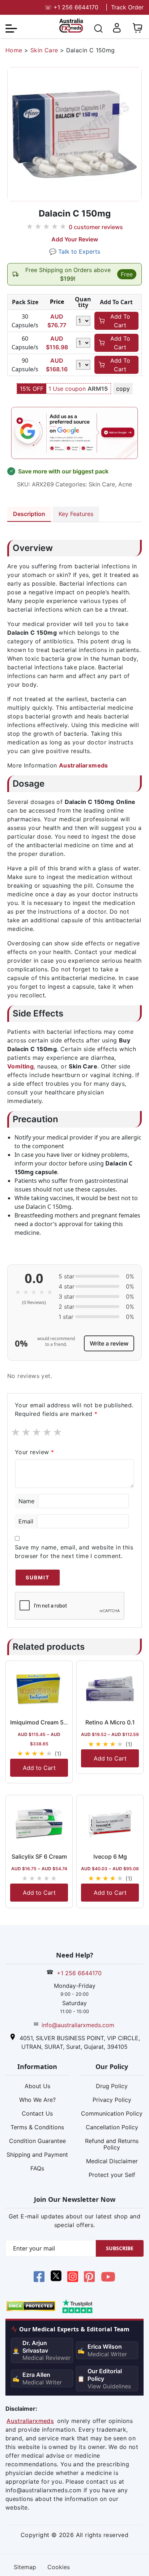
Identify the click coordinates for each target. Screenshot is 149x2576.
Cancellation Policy (112, 2127)
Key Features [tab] (76, 514)
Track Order (127, 7)
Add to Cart (39, 1768)
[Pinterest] (89, 2278)
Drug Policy (112, 2086)
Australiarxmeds (84, 765)
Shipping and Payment (37, 2155)
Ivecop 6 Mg (110, 1856)
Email (26, 1521)
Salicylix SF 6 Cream (39, 1856)
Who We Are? (37, 2100)
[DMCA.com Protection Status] (31, 2305)
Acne (125, 484)
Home (14, 50)
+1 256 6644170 (71, 7)
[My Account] (117, 31)
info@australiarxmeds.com (78, 2025)
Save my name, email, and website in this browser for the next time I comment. (74, 1552)
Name (26, 1501)
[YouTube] (108, 2278)
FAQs (37, 2168)
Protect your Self (112, 2175)
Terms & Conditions (37, 2127)
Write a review (109, 1343)
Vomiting (20, 1066)
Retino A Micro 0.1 (110, 1722)
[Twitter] (56, 2278)
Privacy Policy (112, 2100)
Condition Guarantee (37, 2141)
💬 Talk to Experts (75, 252)
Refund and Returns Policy (112, 2144)
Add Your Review (75, 239)
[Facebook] (39, 2278)
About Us (37, 2086)
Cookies (59, 2567)
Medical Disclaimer (112, 2161)
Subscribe (120, 2248)
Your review (34, 1452)
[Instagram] (73, 2278)
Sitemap (25, 2567)
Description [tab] (29, 514)
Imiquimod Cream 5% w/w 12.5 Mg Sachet (68, 1722)
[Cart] (137, 31)
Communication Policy (112, 2113)
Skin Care (44, 50)
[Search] (98, 30)
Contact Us (37, 2113)
